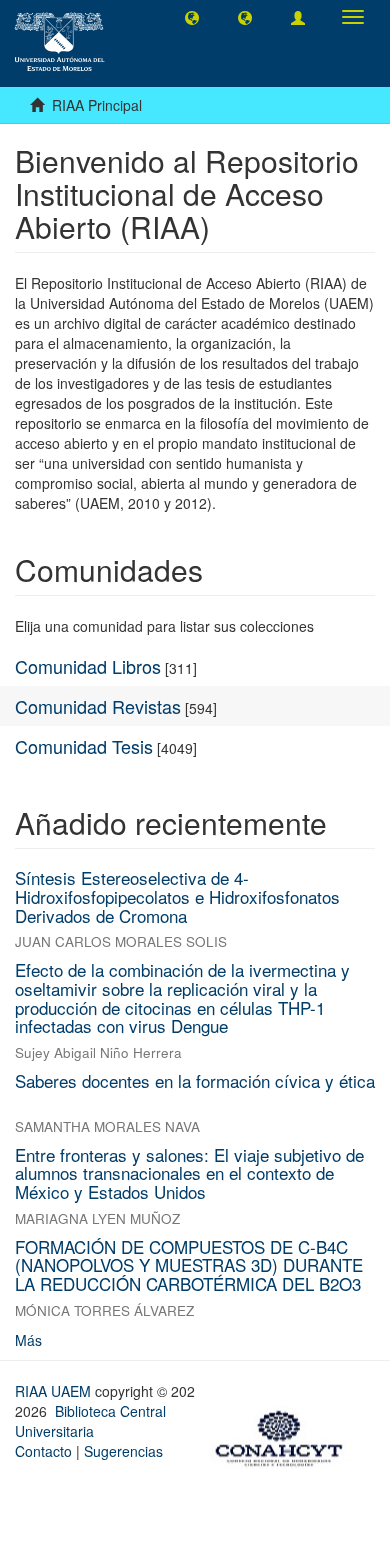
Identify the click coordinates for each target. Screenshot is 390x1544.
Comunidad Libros (88, 666)
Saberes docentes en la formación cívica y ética (195, 1080)
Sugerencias (123, 1451)
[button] (192, 17)
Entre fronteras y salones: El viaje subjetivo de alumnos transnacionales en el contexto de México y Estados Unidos (189, 1173)
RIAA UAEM (55, 1391)
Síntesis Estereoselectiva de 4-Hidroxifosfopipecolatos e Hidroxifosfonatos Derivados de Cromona (177, 896)
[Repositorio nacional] (285, 1435)
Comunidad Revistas (98, 706)
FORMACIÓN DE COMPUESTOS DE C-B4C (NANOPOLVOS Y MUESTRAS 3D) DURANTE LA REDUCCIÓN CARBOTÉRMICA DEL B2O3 (189, 1265)
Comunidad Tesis (84, 746)
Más (28, 1340)
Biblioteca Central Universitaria (90, 1421)
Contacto (43, 1451)
